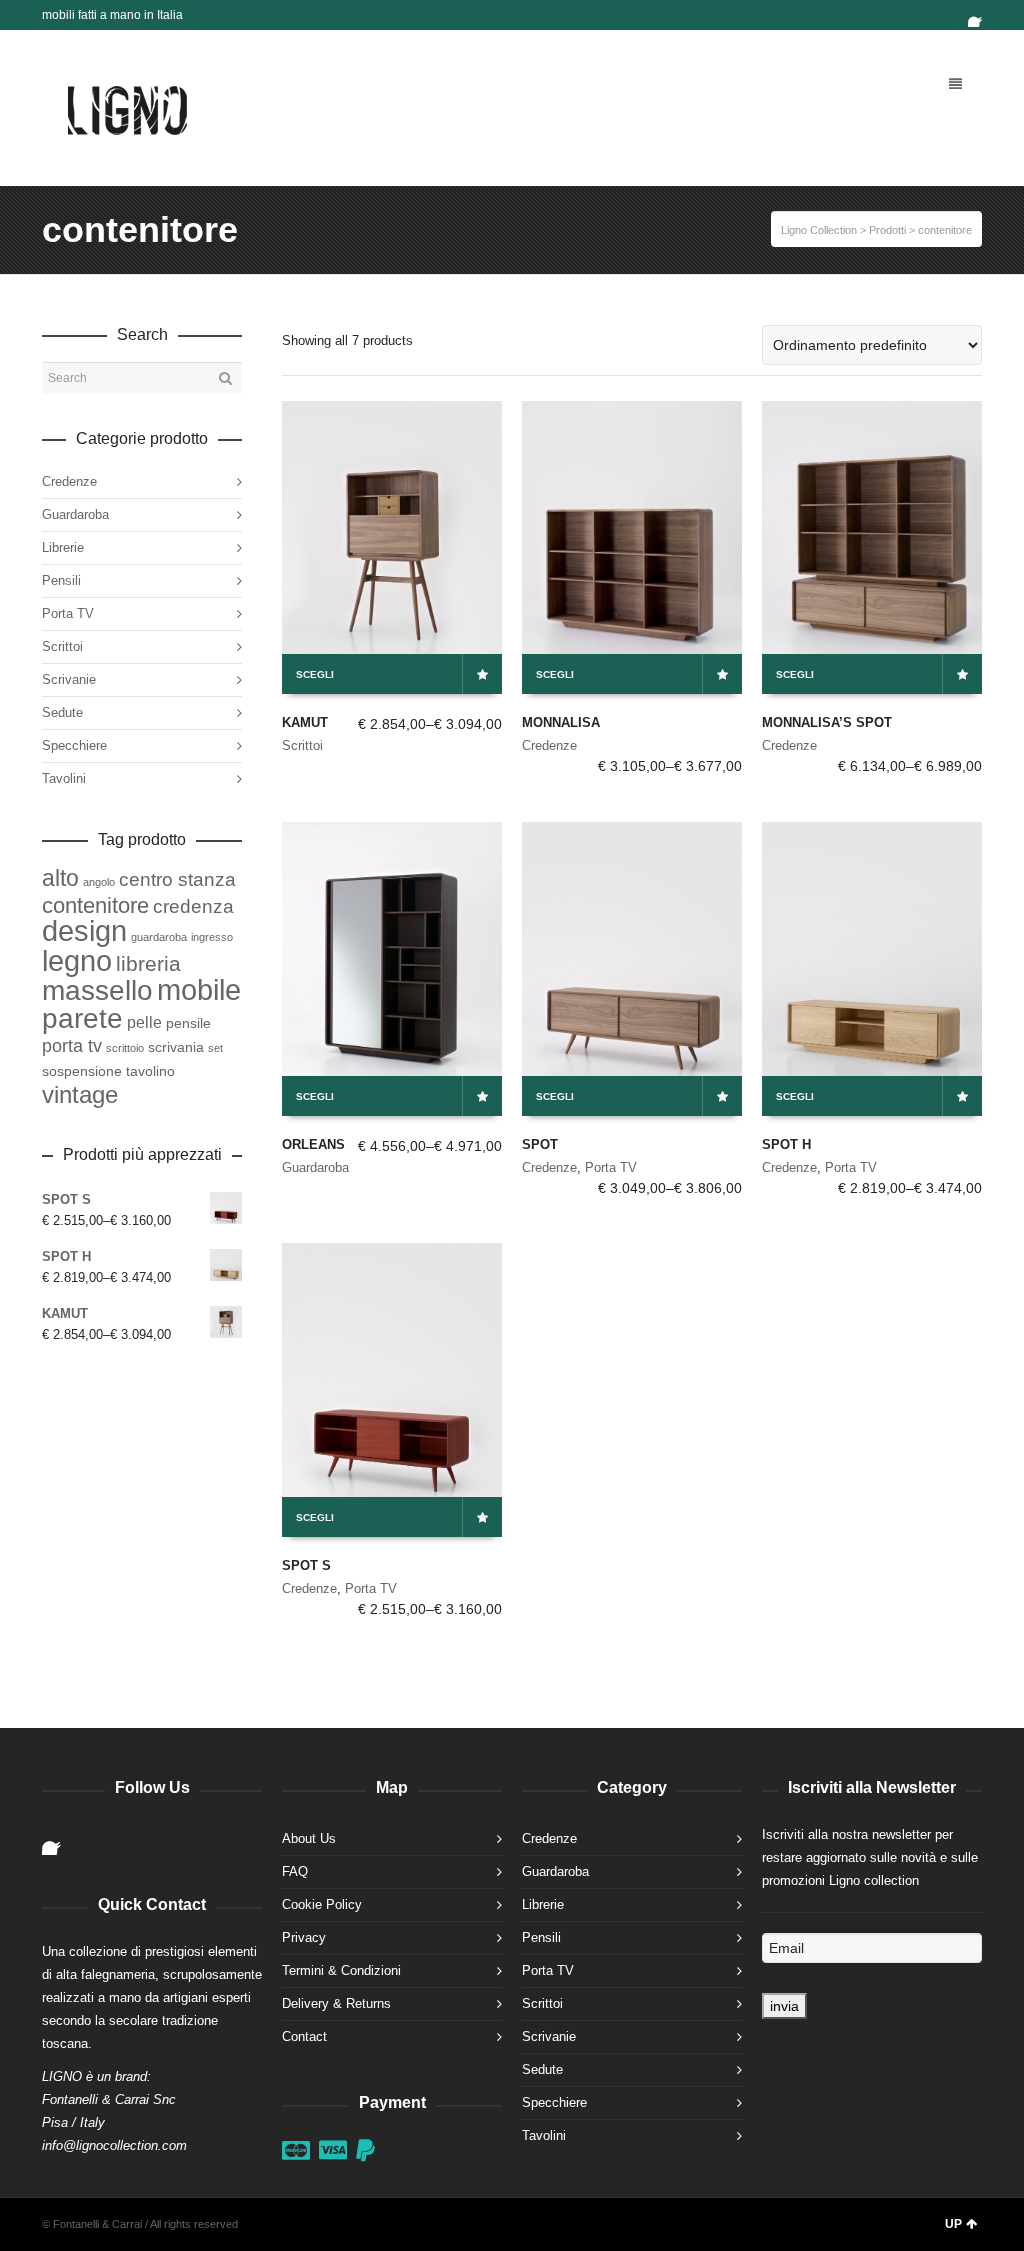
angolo (99, 882)
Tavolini (64, 778)
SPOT (540, 1144)
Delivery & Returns (336, 2003)
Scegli (315, 674)
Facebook (980, 15)
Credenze (549, 745)
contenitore (95, 905)
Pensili (61, 580)
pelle (144, 1022)
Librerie (63, 547)
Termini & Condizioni (341, 1970)
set (215, 1048)
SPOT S (306, 1565)
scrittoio (125, 1048)
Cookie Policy (322, 1904)
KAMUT (305, 722)
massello (97, 990)
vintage (80, 1094)
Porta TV (611, 1167)
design (84, 931)
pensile (188, 1023)
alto (60, 878)
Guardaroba (315, 1167)
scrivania (176, 1047)
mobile (199, 989)
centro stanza (177, 879)
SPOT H (786, 1144)
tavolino (150, 1071)
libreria (148, 963)
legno (77, 960)
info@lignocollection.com (114, 2145)
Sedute (62, 712)
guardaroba (159, 937)
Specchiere (74, 745)
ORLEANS (313, 1144)
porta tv (72, 1046)
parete (82, 1018)
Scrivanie (69, 679)
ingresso (212, 937)
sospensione (82, 1071)
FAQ (295, 1871)
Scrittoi (302, 745)
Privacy (304, 1937)
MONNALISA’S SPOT (827, 722)
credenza (193, 906)
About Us (309, 1838)
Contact (304, 2036)
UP (953, 2224)
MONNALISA (561, 722)
